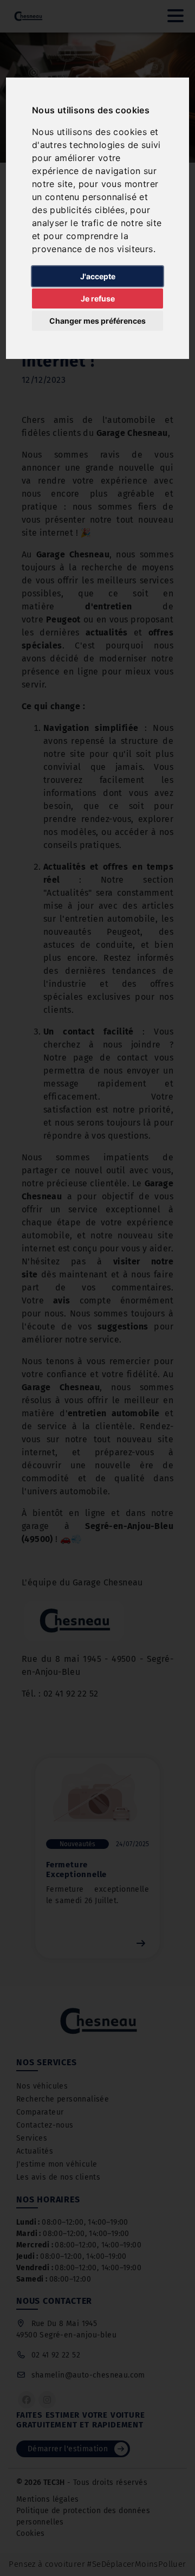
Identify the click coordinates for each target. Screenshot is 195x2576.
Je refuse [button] (98, 298)
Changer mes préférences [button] (97, 321)
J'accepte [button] (98, 276)
